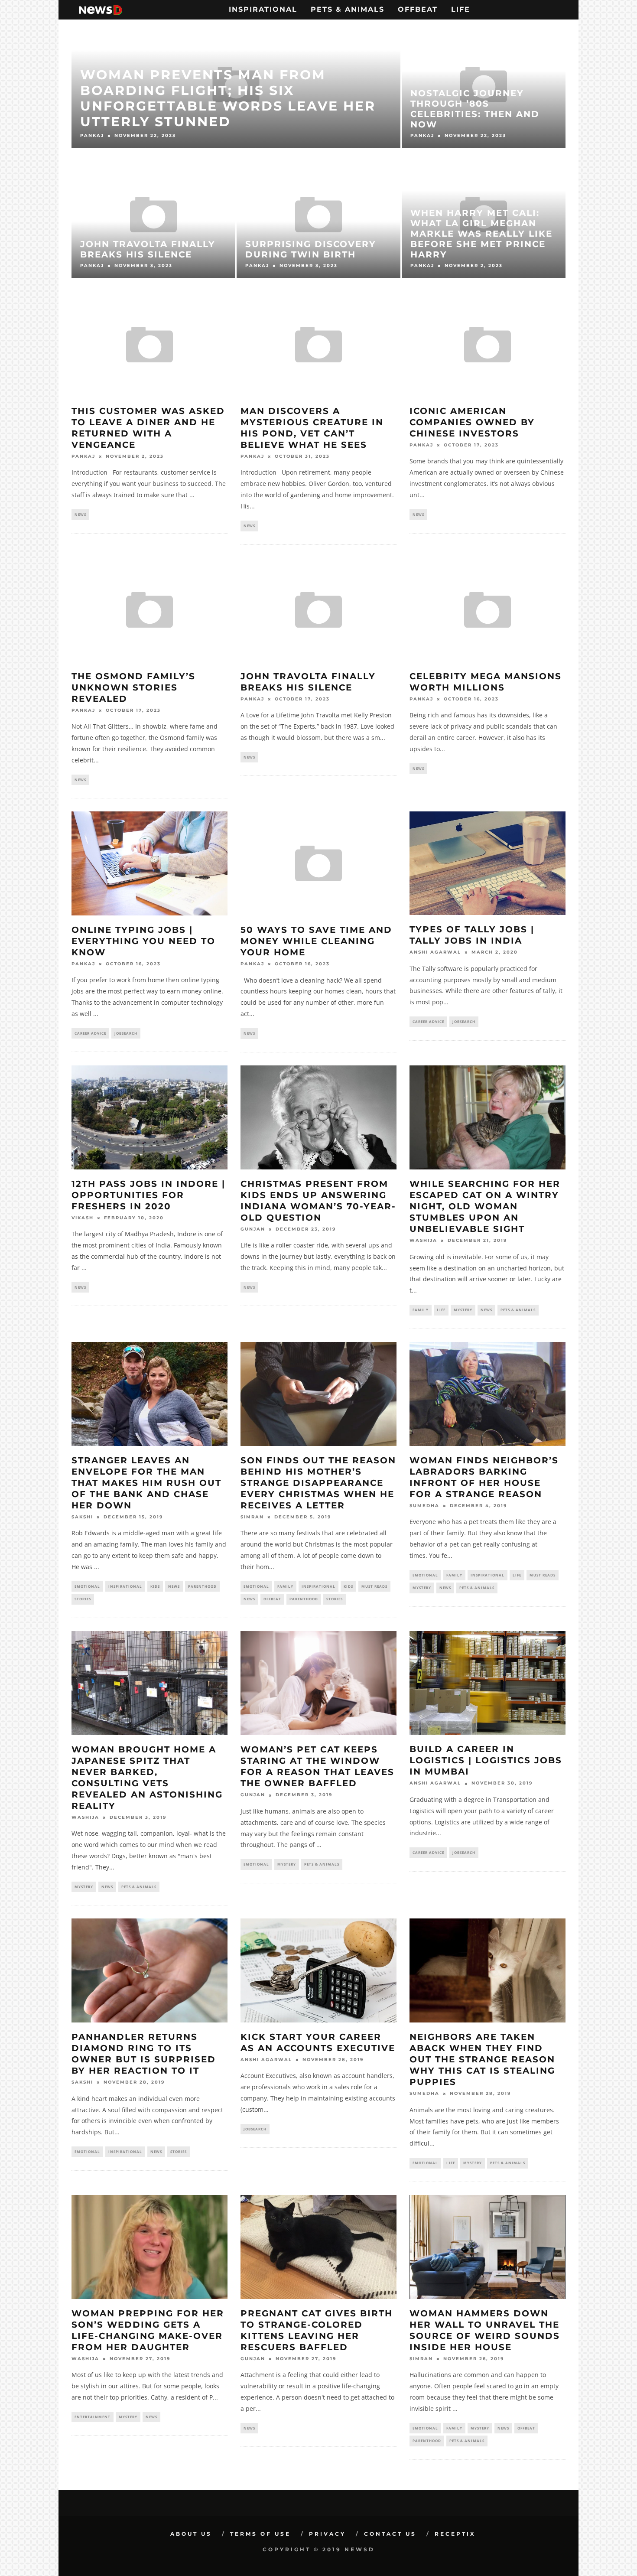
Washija (423, 1241)
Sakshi (82, 1517)
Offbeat (418, 9)
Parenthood (202, 1586)
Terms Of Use (260, 2534)
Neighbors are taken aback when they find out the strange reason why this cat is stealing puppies (482, 2059)
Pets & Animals (348, 9)
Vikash (83, 1218)
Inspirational (263, 9)
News (80, 514)
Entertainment (93, 2417)
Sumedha (424, 1506)
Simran (252, 1517)
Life (461, 9)
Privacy (327, 2534)
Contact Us (390, 2534)
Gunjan (253, 1229)
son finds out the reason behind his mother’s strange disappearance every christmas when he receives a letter (318, 1483)
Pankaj (83, 456)
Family (421, 1310)
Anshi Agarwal (435, 953)
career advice (90, 1033)
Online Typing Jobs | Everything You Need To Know (143, 941)
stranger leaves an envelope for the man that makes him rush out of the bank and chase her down (146, 1483)
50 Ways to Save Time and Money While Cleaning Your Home (316, 941)
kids (155, 1586)
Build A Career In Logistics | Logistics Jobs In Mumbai (486, 1760)
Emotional (87, 1586)
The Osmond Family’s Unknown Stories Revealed (133, 687)
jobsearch (126, 1033)
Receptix (455, 2534)
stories (83, 1599)
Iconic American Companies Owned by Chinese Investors (472, 422)
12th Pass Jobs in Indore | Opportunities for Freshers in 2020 (148, 1195)
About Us (191, 2534)
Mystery (463, 1310)
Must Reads (374, 1586)
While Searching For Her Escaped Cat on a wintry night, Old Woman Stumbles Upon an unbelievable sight (485, 1206)
